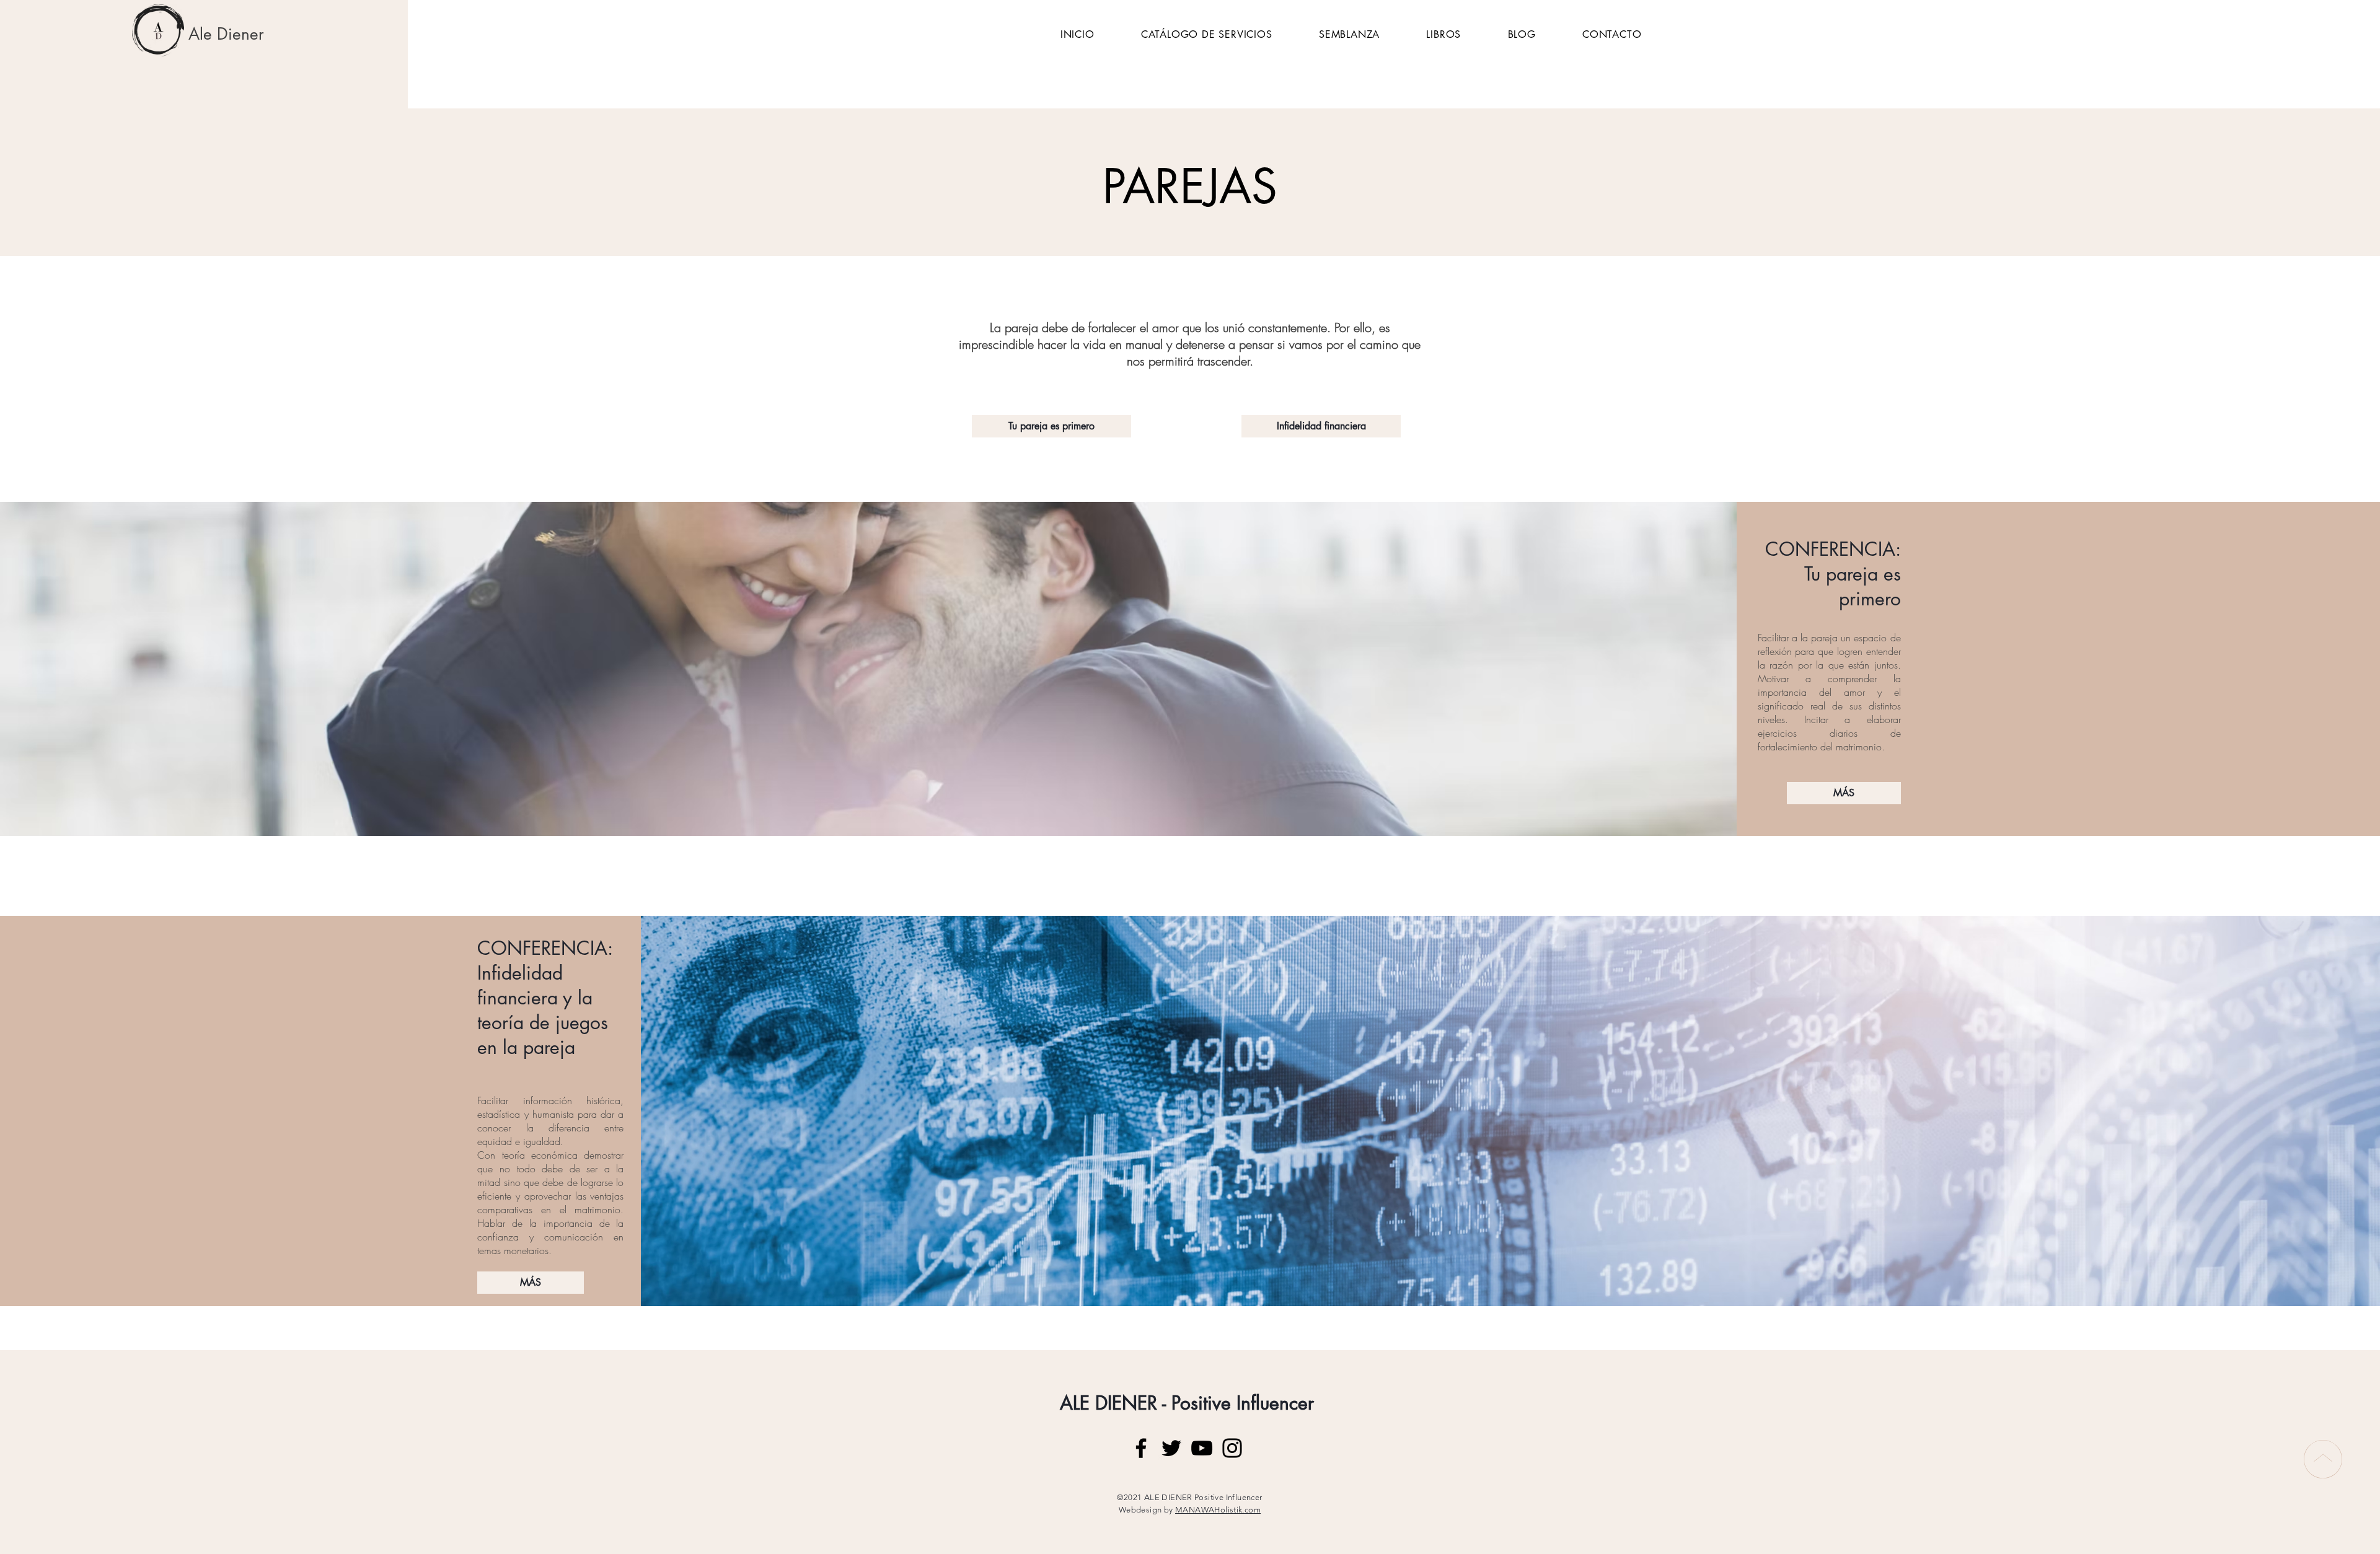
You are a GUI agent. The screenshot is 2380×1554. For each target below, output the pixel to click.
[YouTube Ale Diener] (1202, 1448)
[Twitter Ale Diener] (1171, 1448)
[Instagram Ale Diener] (1232, 1448)
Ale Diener (226, 34)
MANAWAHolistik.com (1218, 1510)
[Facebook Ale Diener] (1141, 1448)
